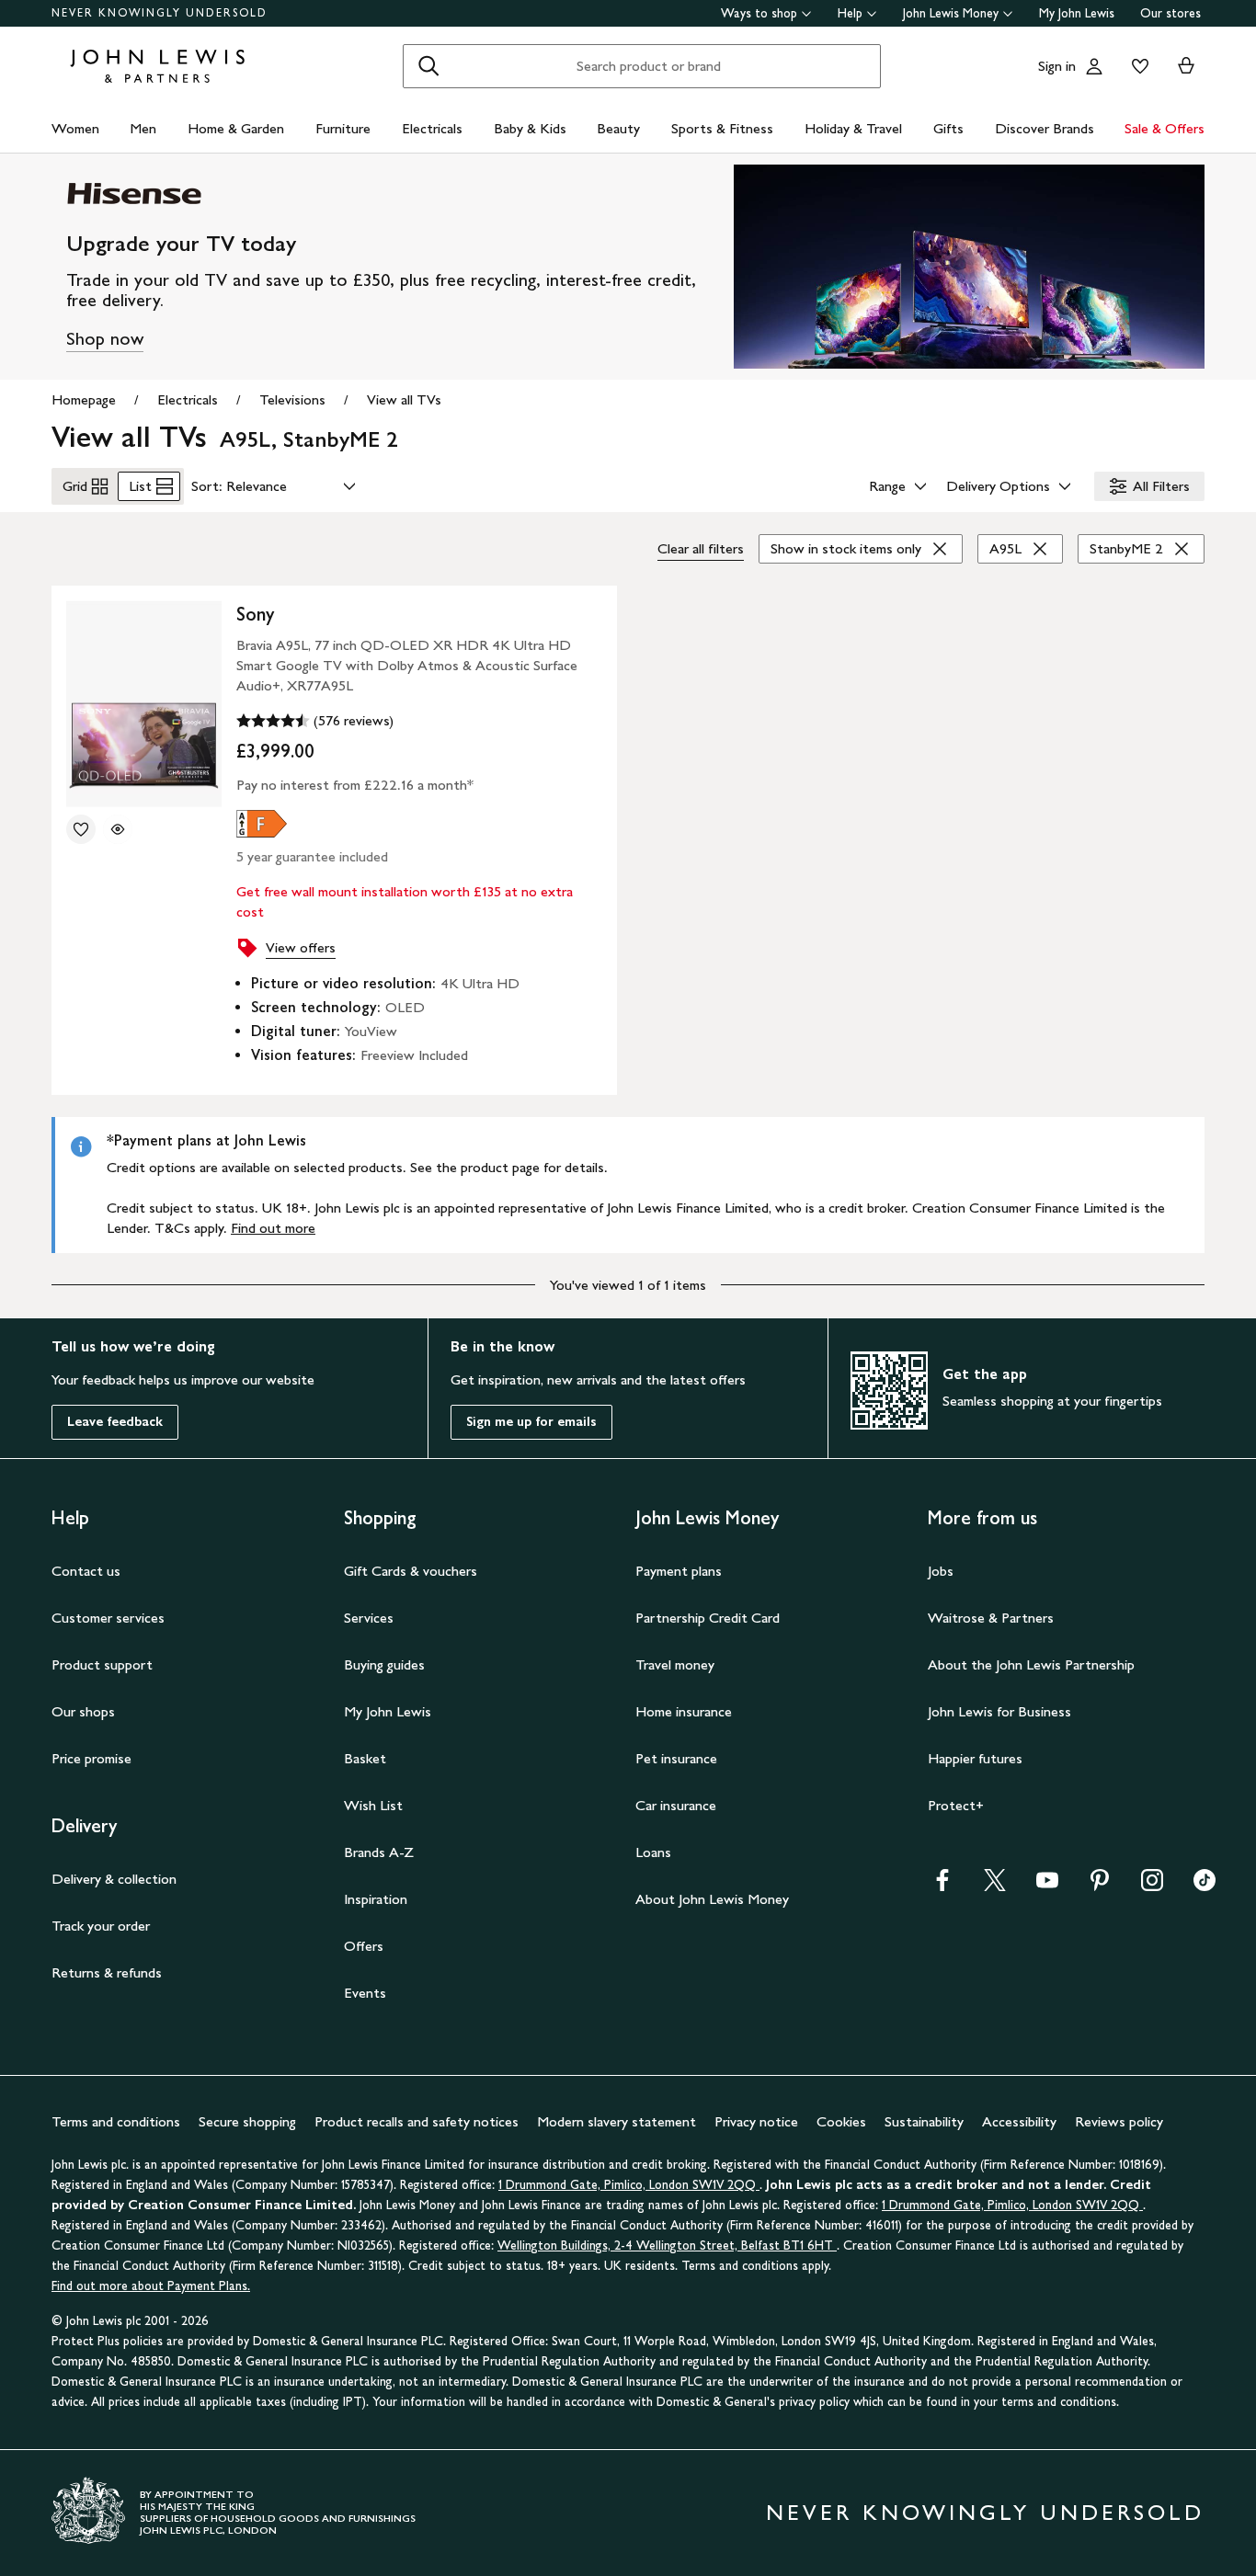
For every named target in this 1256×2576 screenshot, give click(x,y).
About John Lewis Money (712, 1899)
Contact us (86, 1571)
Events (365, 1993)
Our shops (83, 1711)
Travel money (675, 1664)
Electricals (432, 128)
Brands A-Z (379, 1852)
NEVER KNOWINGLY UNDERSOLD (160, 13)
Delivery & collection (114, 1879)
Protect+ (956, 1805)
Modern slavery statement (617, 2121)
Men (143, 128)
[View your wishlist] (1136, 66)
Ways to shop (759, 13)
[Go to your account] (1094, 66)
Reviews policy (1119, 2121)
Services (369, 1618)
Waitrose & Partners (991, 1618)
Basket (365, 1758)
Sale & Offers (1165, 128)
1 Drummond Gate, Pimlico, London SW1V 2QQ (629, 2185)
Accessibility (1019, 2121)
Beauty (618, 128)
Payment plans (679, 1571)
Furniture (343, 128)
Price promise (91, 1758)
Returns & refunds (107, 1972)
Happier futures (975, 1758)
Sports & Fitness (722, 128)
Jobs (941, 1571)
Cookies (841, 2121)
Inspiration (376, 1899)
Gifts (948, 128)
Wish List (373, 1805)
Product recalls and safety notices (417, 2121)
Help (850, 13)
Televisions (292, 399)
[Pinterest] (1100, 1886)
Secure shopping (247, 2121)
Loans (653, 1852)
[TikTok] (1205, 1886)
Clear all (701, 548)
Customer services (108, 1618)
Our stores (1170, 13)
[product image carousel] (144, 704)
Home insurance (684, 1711)
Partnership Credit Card (708, 1618)
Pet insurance (676, 1758)
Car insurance (676, 1805)
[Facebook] (942, 1886)
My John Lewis (1077, 13)
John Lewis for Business (999, 1711)
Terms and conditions (116, 2121)
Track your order (101, 1926)
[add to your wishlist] (81, 829)
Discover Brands (1045, 128)
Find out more (273, 1228)
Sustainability (924, 2121)
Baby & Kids (530, 128)
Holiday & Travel (853, 128)
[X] (995, 1886)
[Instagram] (1152, 1886)
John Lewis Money (951, 13)
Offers (364, 1946)
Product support (102, 1664)
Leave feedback (115, 1422)
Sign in (1057, 66)
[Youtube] (1047, 1886)
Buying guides (384, 1664)
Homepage (84, 399)
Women (75, 128)
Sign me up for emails (531, 1422)
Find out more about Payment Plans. (151, 2286)
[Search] (428, 66)
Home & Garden (236, 128)
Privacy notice (756, 2121)
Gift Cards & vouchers (411, 1571)
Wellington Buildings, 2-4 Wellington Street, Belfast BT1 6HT (667, 2245)
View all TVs (404, 399)
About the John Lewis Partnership (1031, 1664)
